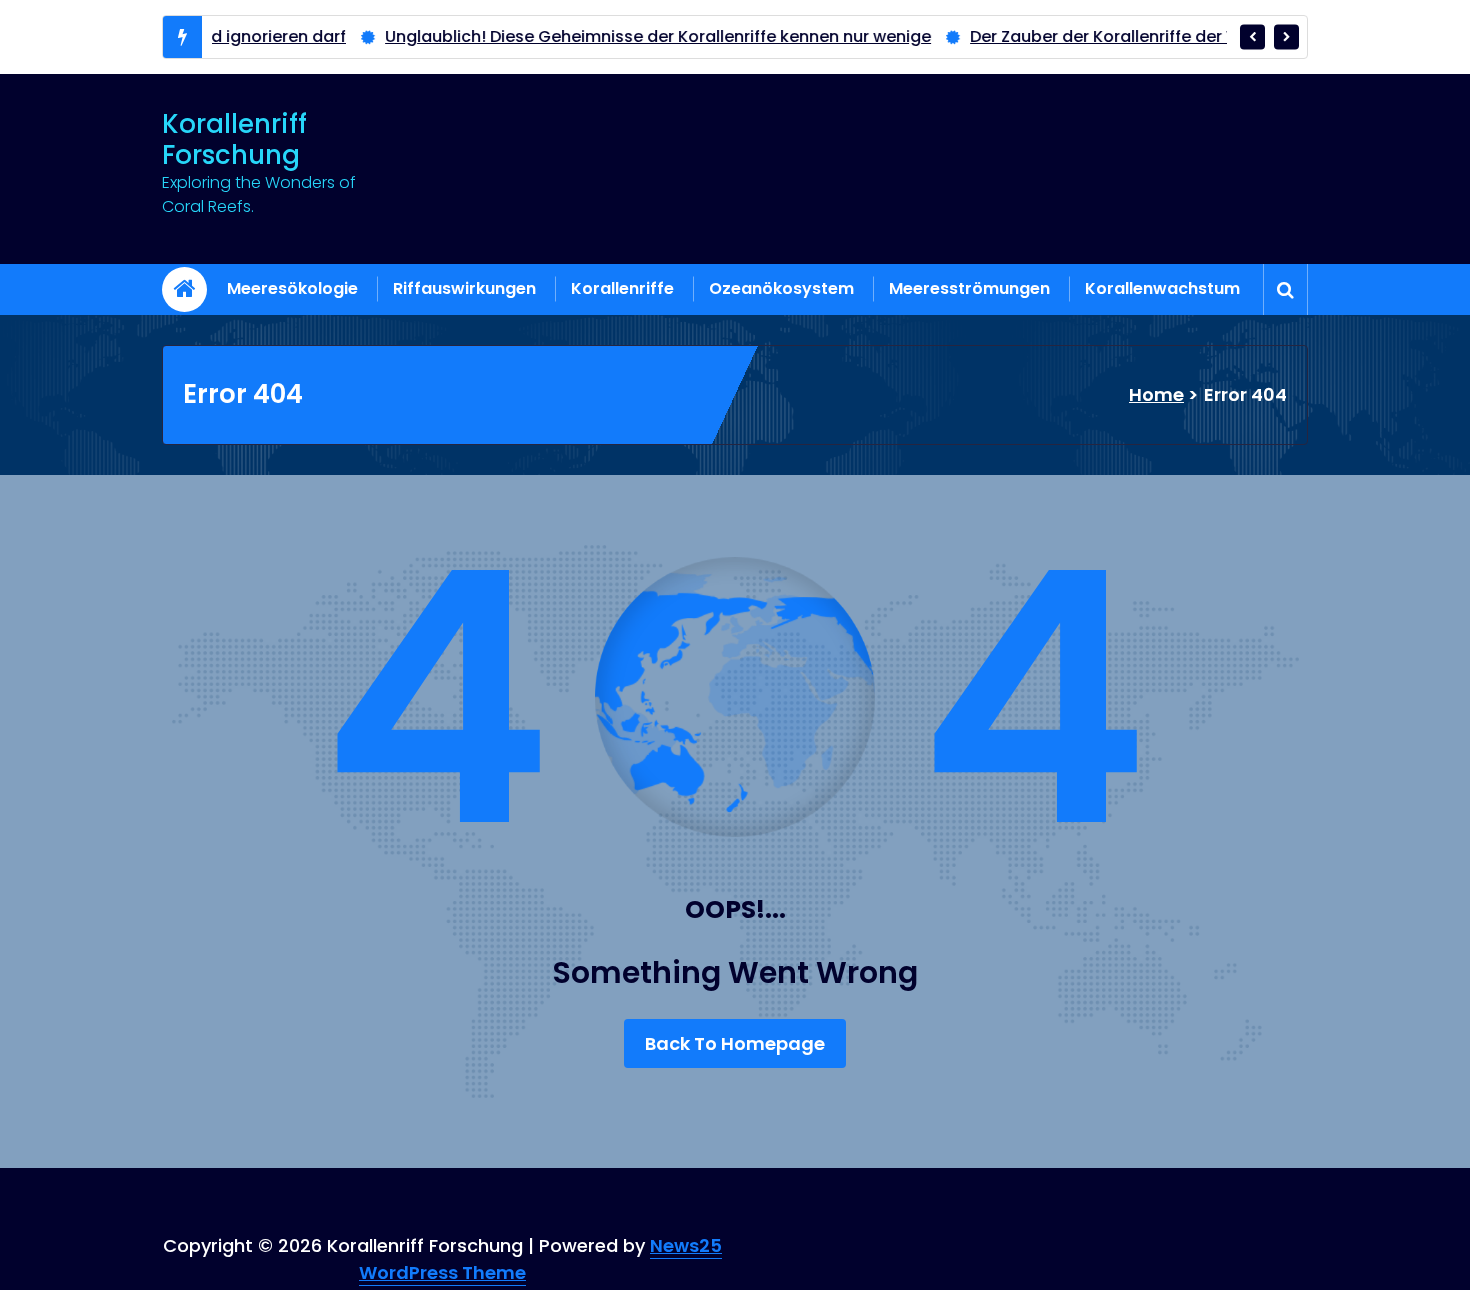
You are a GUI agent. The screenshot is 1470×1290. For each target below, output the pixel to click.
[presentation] (1252, 36)
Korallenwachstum (1162, 288)
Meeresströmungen (969, 288)
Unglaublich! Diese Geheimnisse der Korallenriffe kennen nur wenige (610, 36)
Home (1156, 394)
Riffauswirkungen (464, 288)
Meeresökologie (292, 288)
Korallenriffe (622, 288)
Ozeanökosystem (781, 288)
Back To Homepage (735, 1043)
